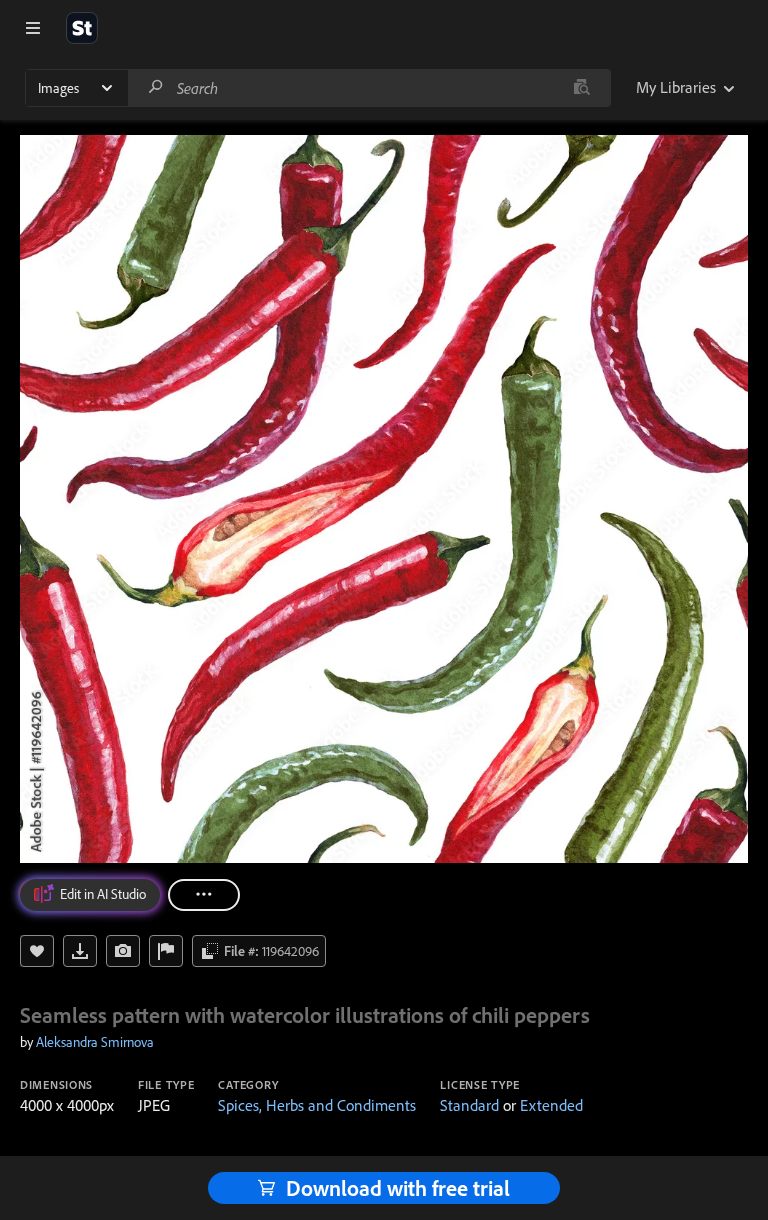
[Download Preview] (80, 951)
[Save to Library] (37, 951)
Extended (551, 1105)
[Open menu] (33, 28)
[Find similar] (581, 88)
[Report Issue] (166, 951)
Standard (469, 1105)
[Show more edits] (204, 895)
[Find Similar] (123, 951)
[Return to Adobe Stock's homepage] (82, 28)
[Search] (156, 87)
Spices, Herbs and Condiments (317, 1105)
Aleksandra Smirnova (95, 1042)
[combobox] (369, 88)
